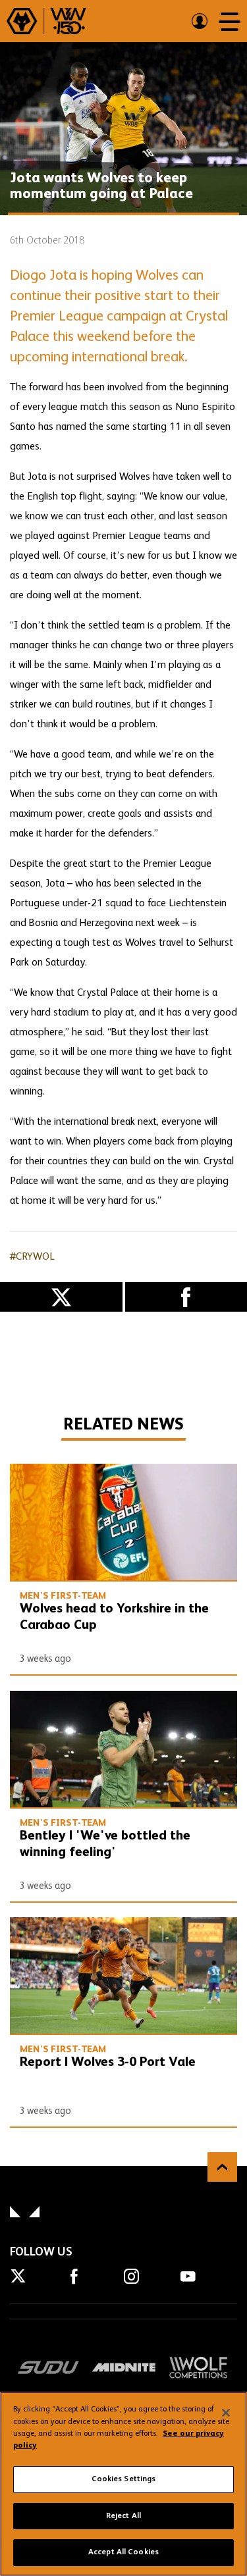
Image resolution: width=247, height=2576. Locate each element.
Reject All (123, 2516)
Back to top (222, 2167)
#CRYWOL (32, 1257)
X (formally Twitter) (61, 1297)
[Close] (226, 2413)
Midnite (123, 2367)
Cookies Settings (124, 2479)
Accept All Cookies (123, 2552)
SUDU (48, 2367)
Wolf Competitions (199, 2367)
